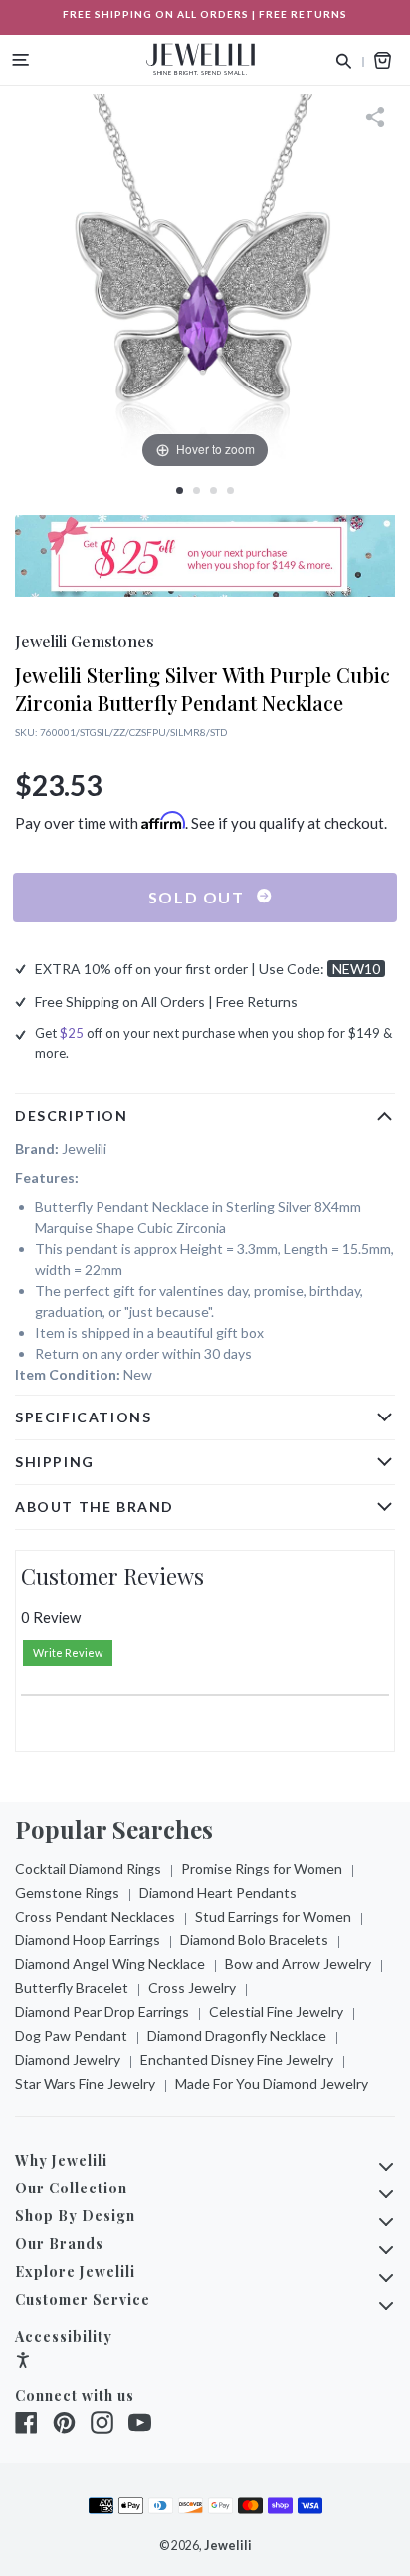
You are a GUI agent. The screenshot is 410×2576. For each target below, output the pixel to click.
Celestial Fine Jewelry (276, 2012)
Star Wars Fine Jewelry (85, 2083)
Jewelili (228, 2546)
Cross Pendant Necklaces (95, 1916)
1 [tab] (180, 491)
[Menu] (21, 60)
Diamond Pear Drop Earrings (102, 2012)
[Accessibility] (23, 2362)
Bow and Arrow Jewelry (298, 1964)
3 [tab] (213, 491)
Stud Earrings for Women (273, 1916)
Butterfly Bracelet (72, 1988)
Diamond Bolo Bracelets (254, 1940)
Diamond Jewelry (68, 2060)
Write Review (68, 1652)
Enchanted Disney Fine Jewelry (237, 2060)
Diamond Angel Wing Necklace (110, 1964)
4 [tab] (230, 491)
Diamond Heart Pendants (218, 1892)
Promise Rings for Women (262, 1868)
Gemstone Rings (67, 1892)
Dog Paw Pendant (71, 2036)
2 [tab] (197, 491)
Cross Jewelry (192, 1988)
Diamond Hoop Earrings (88, 1940)
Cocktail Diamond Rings (88, 1868)
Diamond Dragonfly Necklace (237, 2036)
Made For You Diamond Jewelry (272, 2083)
